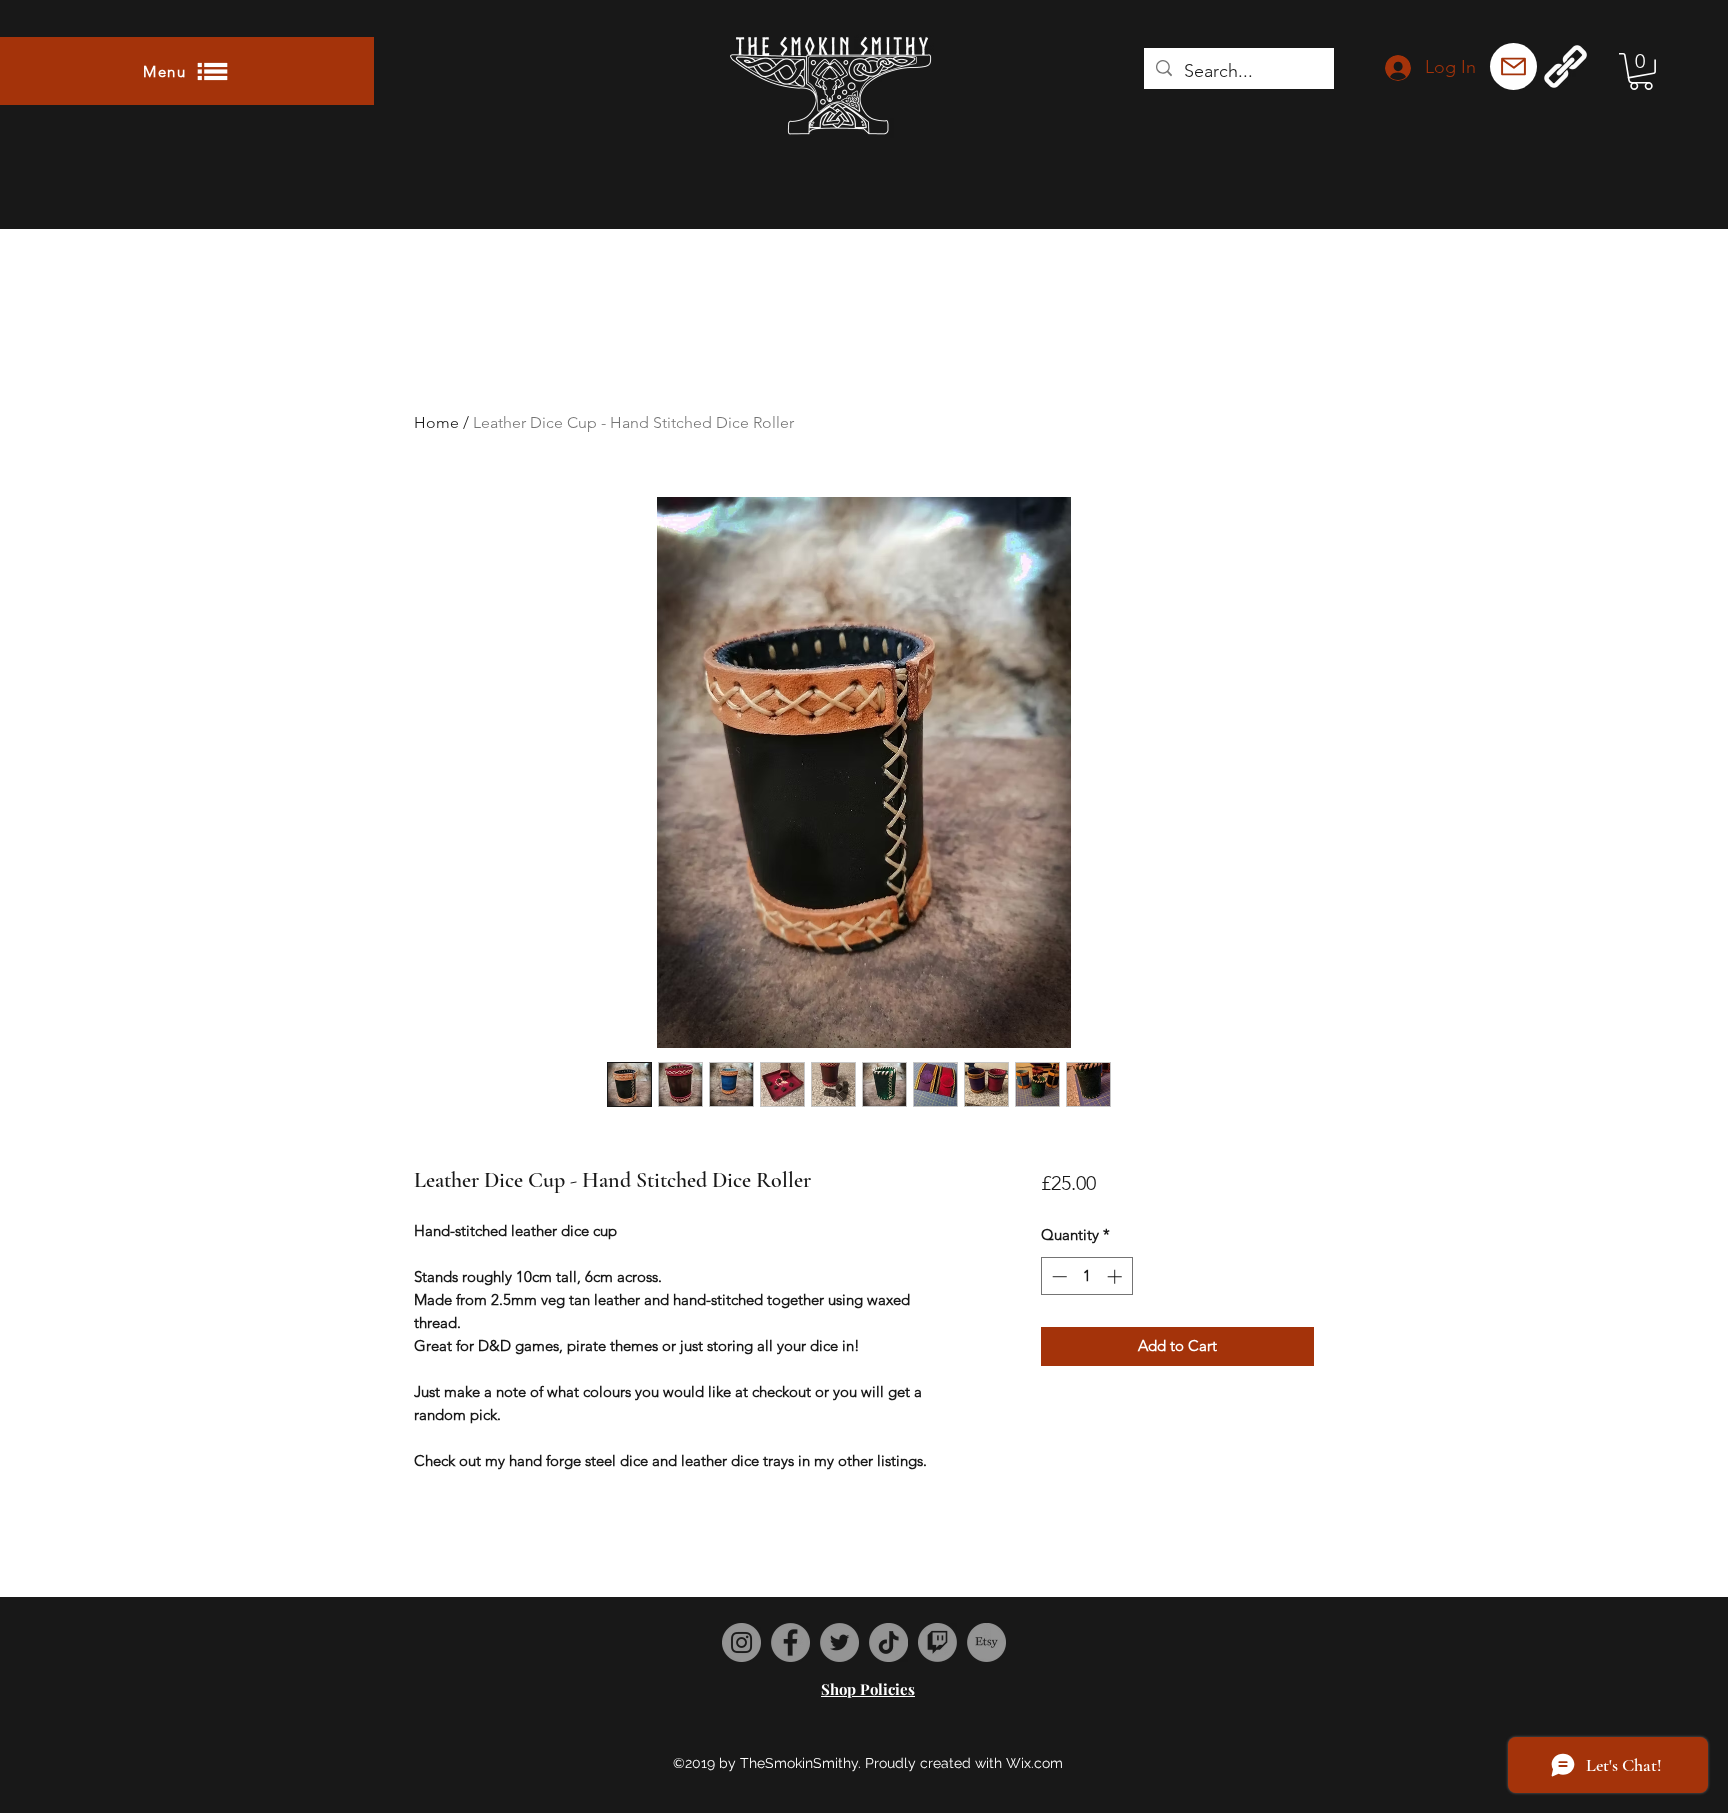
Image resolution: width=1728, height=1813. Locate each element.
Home (436, 422)
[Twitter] (839, 1642)
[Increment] (1116, 1276)
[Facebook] (790, 1642)
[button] (187, 71)
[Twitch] (937, 1642)
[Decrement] (1057, 1276)
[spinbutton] (1086, 1276)
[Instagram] (741, 1642)
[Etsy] (986, 1642)
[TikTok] (888, 1642)
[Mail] (1513, 66)
